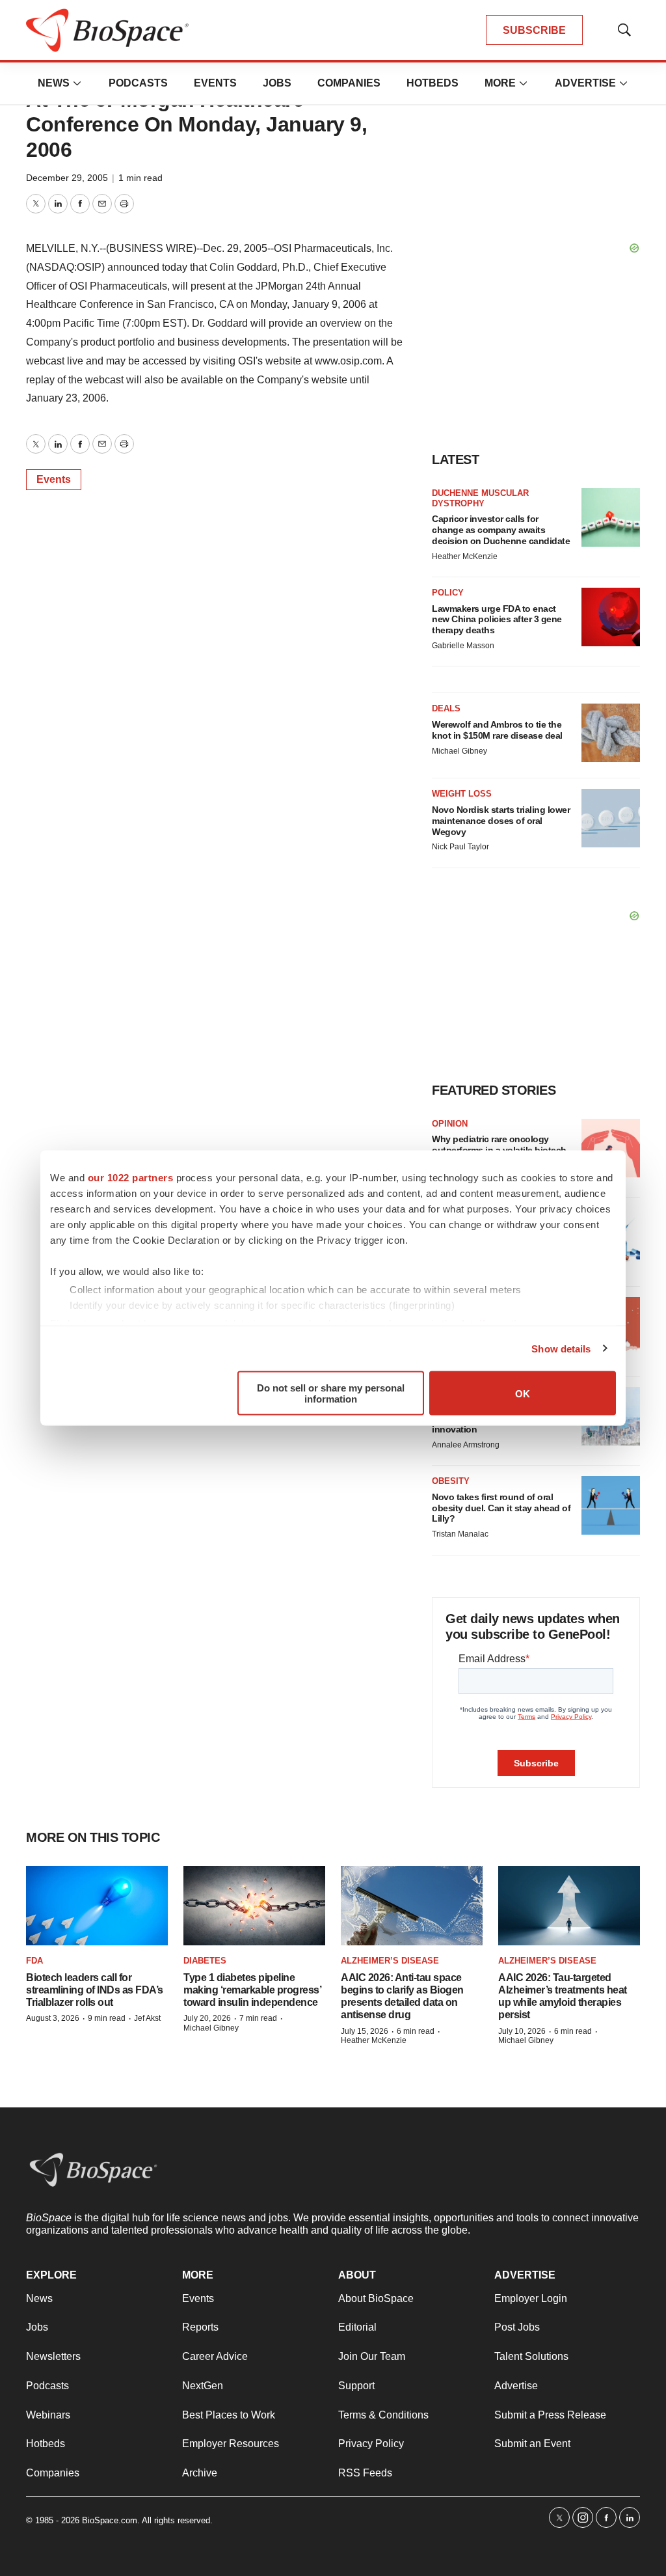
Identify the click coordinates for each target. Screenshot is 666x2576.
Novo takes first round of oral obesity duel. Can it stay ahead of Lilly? (501, 1508)
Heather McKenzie (465, 556)
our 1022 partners (131, 1178)
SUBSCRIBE (534, 30)
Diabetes (205, 1961)
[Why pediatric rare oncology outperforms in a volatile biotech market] (611, 1148)
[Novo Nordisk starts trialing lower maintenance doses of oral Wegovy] (611, 818)
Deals (446, 708)
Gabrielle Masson (463, 646)
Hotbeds (433, 83)
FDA (34, 1961)
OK (523, 1393)
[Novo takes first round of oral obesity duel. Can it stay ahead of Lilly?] (611, 1505)
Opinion (450, 1124)
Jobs (277, 83)
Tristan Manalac (460, 1534)
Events (215, 83)
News (54, 83)
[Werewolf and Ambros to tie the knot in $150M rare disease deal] (611, 733)
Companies (349, 83)
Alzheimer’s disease (390, 1961)
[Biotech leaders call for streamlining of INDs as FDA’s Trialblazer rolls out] (97, 1906)
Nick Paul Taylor (460, 847)
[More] (77, 83)
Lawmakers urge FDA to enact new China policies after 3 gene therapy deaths (497, 620)
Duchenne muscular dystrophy (480, 498)
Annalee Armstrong (466, 1445)
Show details (561, 1348)
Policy (448, 593)
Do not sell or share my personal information (331, 1393)
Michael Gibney (460, 751)
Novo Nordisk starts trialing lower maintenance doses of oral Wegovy (501, 821)
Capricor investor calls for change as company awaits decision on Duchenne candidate (501, 530)
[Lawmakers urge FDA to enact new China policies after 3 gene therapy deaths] (611, 617)
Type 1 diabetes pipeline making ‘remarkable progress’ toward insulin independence (252, 1990)
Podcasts (138, 83)
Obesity (451, 1481)
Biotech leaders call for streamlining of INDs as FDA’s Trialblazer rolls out (95, 1990)
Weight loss (462, 794)
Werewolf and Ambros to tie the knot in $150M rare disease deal (497, 730)
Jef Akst (147, 2018)
